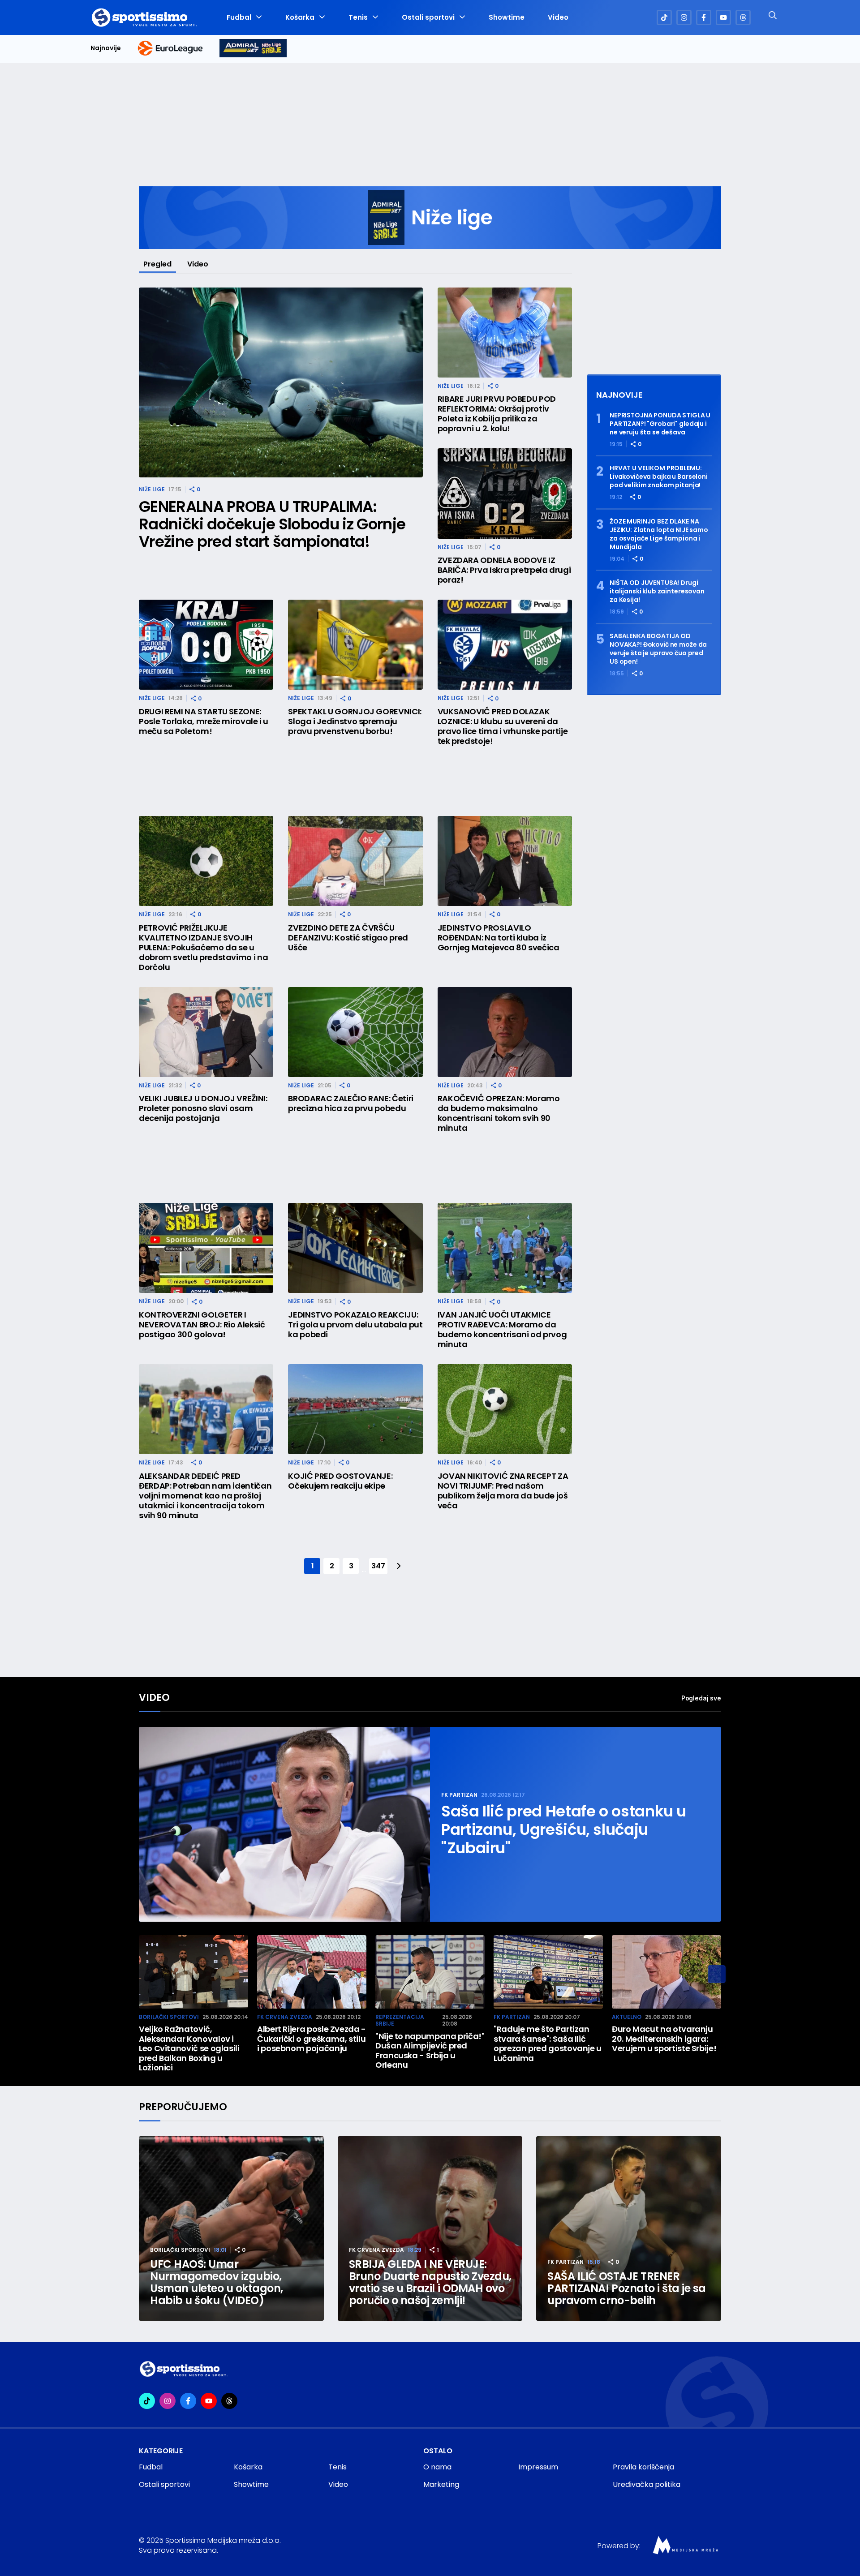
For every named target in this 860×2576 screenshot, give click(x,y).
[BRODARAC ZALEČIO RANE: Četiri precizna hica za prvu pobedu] (355, 1032)
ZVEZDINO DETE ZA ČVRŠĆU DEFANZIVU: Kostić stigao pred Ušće (348, 938)
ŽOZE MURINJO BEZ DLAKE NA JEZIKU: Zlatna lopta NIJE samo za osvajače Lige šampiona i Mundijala (659, 534)
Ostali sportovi (428, 17)
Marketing (441, 2484)
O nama (437, 2467)
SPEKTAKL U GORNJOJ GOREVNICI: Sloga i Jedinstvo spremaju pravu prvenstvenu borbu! (355, 721)
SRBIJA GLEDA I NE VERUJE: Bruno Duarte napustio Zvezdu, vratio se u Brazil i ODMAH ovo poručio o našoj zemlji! (430, 2282)
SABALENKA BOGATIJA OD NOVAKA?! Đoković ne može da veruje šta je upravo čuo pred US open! (658, 649)
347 (378, 1566)
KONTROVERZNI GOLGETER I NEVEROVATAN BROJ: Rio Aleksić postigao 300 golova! (202, 1325)
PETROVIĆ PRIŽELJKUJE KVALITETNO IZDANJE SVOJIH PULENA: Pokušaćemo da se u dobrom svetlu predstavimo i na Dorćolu (203, 948)
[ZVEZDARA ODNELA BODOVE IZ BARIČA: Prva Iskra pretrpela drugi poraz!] (505, 493)
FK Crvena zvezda (285, 2017)
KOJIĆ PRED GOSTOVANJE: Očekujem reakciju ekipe (340, 1481)
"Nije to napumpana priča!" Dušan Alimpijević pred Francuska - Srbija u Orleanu (430, 2051)
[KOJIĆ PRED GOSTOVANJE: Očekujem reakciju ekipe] (355, 1409)
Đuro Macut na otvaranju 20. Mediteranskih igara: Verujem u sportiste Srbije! (664, 2039)
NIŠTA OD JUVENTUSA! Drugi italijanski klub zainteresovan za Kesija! (657, 591)
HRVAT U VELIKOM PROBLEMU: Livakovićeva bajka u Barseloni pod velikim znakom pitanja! (659, 477)
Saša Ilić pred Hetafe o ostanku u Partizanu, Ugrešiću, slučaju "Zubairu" (564, 1830)
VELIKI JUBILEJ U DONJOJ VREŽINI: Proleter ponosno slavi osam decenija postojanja (203, 1108)
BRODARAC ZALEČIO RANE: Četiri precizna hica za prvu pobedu (351, 1103)
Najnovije (106, 48)
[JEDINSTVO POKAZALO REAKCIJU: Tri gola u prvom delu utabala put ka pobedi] (355, 1248)
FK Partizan (459, 1795)
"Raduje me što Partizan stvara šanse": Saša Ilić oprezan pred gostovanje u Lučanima (548, 2044)
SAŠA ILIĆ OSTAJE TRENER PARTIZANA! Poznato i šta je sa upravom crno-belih (627, 2288)
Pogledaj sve (701, 1698)
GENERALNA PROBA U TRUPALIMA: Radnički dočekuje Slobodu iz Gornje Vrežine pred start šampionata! (272, 524)
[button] (717, 1974)
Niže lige (152, 489)
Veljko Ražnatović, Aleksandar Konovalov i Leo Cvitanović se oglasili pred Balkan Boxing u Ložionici (189, 2048)
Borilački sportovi (169, 2017)
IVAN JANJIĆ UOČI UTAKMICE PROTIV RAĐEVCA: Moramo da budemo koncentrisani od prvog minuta (502, 1330)
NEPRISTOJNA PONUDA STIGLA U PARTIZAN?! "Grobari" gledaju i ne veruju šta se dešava (660, 424)
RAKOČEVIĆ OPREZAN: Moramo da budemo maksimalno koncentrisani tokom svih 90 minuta (499, 1113)
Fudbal (239, 17)
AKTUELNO (627, 2017)
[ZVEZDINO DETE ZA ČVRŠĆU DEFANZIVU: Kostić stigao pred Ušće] (355, 861)
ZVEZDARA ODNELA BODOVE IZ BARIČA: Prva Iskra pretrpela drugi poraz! (504, 570)
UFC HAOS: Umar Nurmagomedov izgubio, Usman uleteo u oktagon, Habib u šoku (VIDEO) (217, 2282)
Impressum (538, 2467)
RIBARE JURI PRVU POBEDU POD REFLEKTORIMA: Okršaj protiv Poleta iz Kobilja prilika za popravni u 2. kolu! (497, 414)
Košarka (300, 17)
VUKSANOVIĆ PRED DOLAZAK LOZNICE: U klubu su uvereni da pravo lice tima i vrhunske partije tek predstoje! (503, 726)
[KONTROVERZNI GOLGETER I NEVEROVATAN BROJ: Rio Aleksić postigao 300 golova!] (206, 1248)
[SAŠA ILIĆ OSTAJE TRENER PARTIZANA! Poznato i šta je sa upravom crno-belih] (629, 2229)
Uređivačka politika (647, 2484)
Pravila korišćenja (643, 2467)
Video (558, 17)
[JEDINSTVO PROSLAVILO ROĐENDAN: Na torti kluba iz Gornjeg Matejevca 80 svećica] (505, 861)
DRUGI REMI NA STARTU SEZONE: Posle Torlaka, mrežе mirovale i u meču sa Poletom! (204, 721)
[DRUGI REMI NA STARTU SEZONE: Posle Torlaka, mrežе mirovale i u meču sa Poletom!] (206, 645)
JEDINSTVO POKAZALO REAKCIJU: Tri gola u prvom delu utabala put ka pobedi (355, 1325)
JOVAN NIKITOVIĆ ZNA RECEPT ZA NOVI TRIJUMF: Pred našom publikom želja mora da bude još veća (503, 1491)
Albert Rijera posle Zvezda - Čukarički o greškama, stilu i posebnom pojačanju (312, 2039)
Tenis (358, 17)
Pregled (157, 264)
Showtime (507, 17)
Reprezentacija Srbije (400, 2020)
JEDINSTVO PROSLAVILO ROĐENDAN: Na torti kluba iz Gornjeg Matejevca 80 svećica (499, 938)
